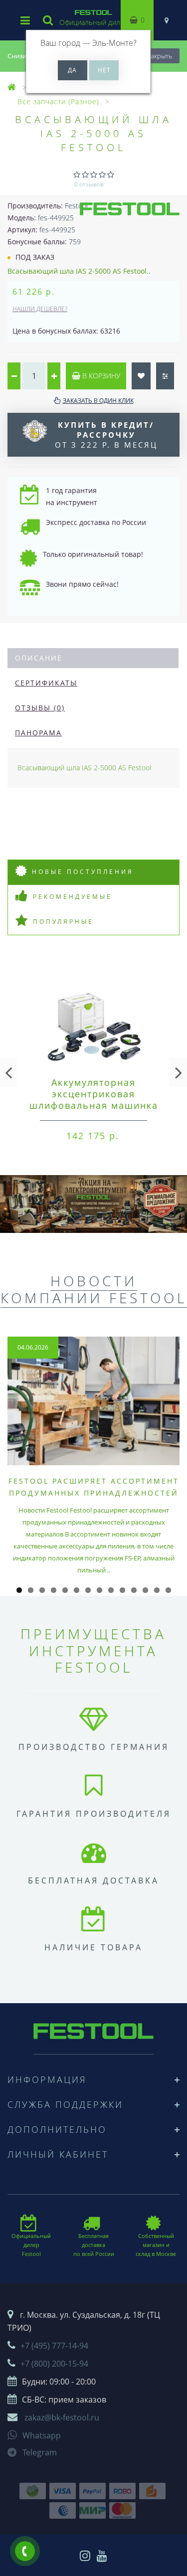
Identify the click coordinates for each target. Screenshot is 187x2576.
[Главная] (12, 87)
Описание (39, 658)
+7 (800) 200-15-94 (54, 2364)
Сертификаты (46, 683)
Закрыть (160, 56)
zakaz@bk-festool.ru (62, 2417)
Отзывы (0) (40, 708)
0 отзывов (89, 184)
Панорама (38, 733)
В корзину (100, 376)
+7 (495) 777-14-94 (54, 2346)
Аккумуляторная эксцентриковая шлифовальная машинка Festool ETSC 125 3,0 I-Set (93, 1100)
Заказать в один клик (98, 401)
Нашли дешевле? (40, 309)
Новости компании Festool (94, 1289)
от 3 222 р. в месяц (106, 435)
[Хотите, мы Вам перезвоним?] (25, 2551)
